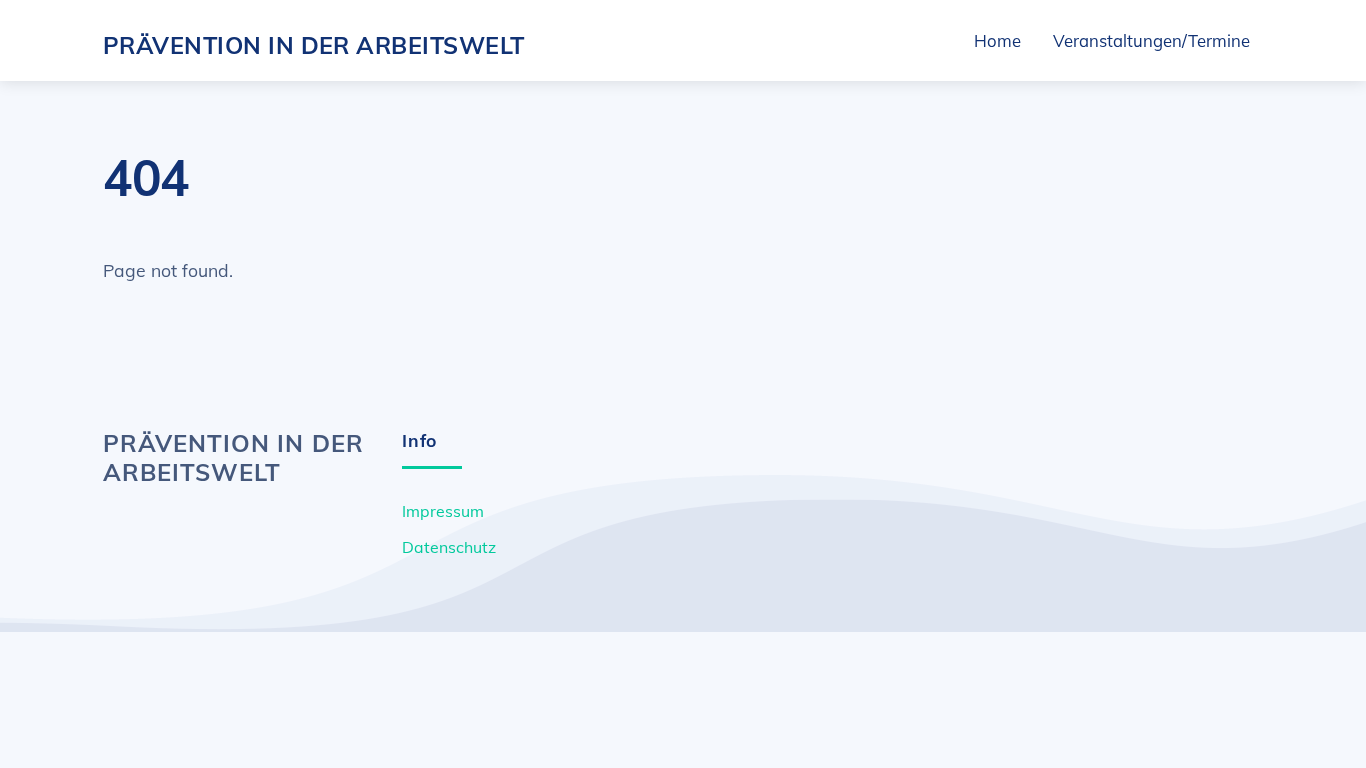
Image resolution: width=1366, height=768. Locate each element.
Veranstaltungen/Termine (1151, 40)
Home (997, 40)
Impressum (443, 511)
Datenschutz (449, 547)
